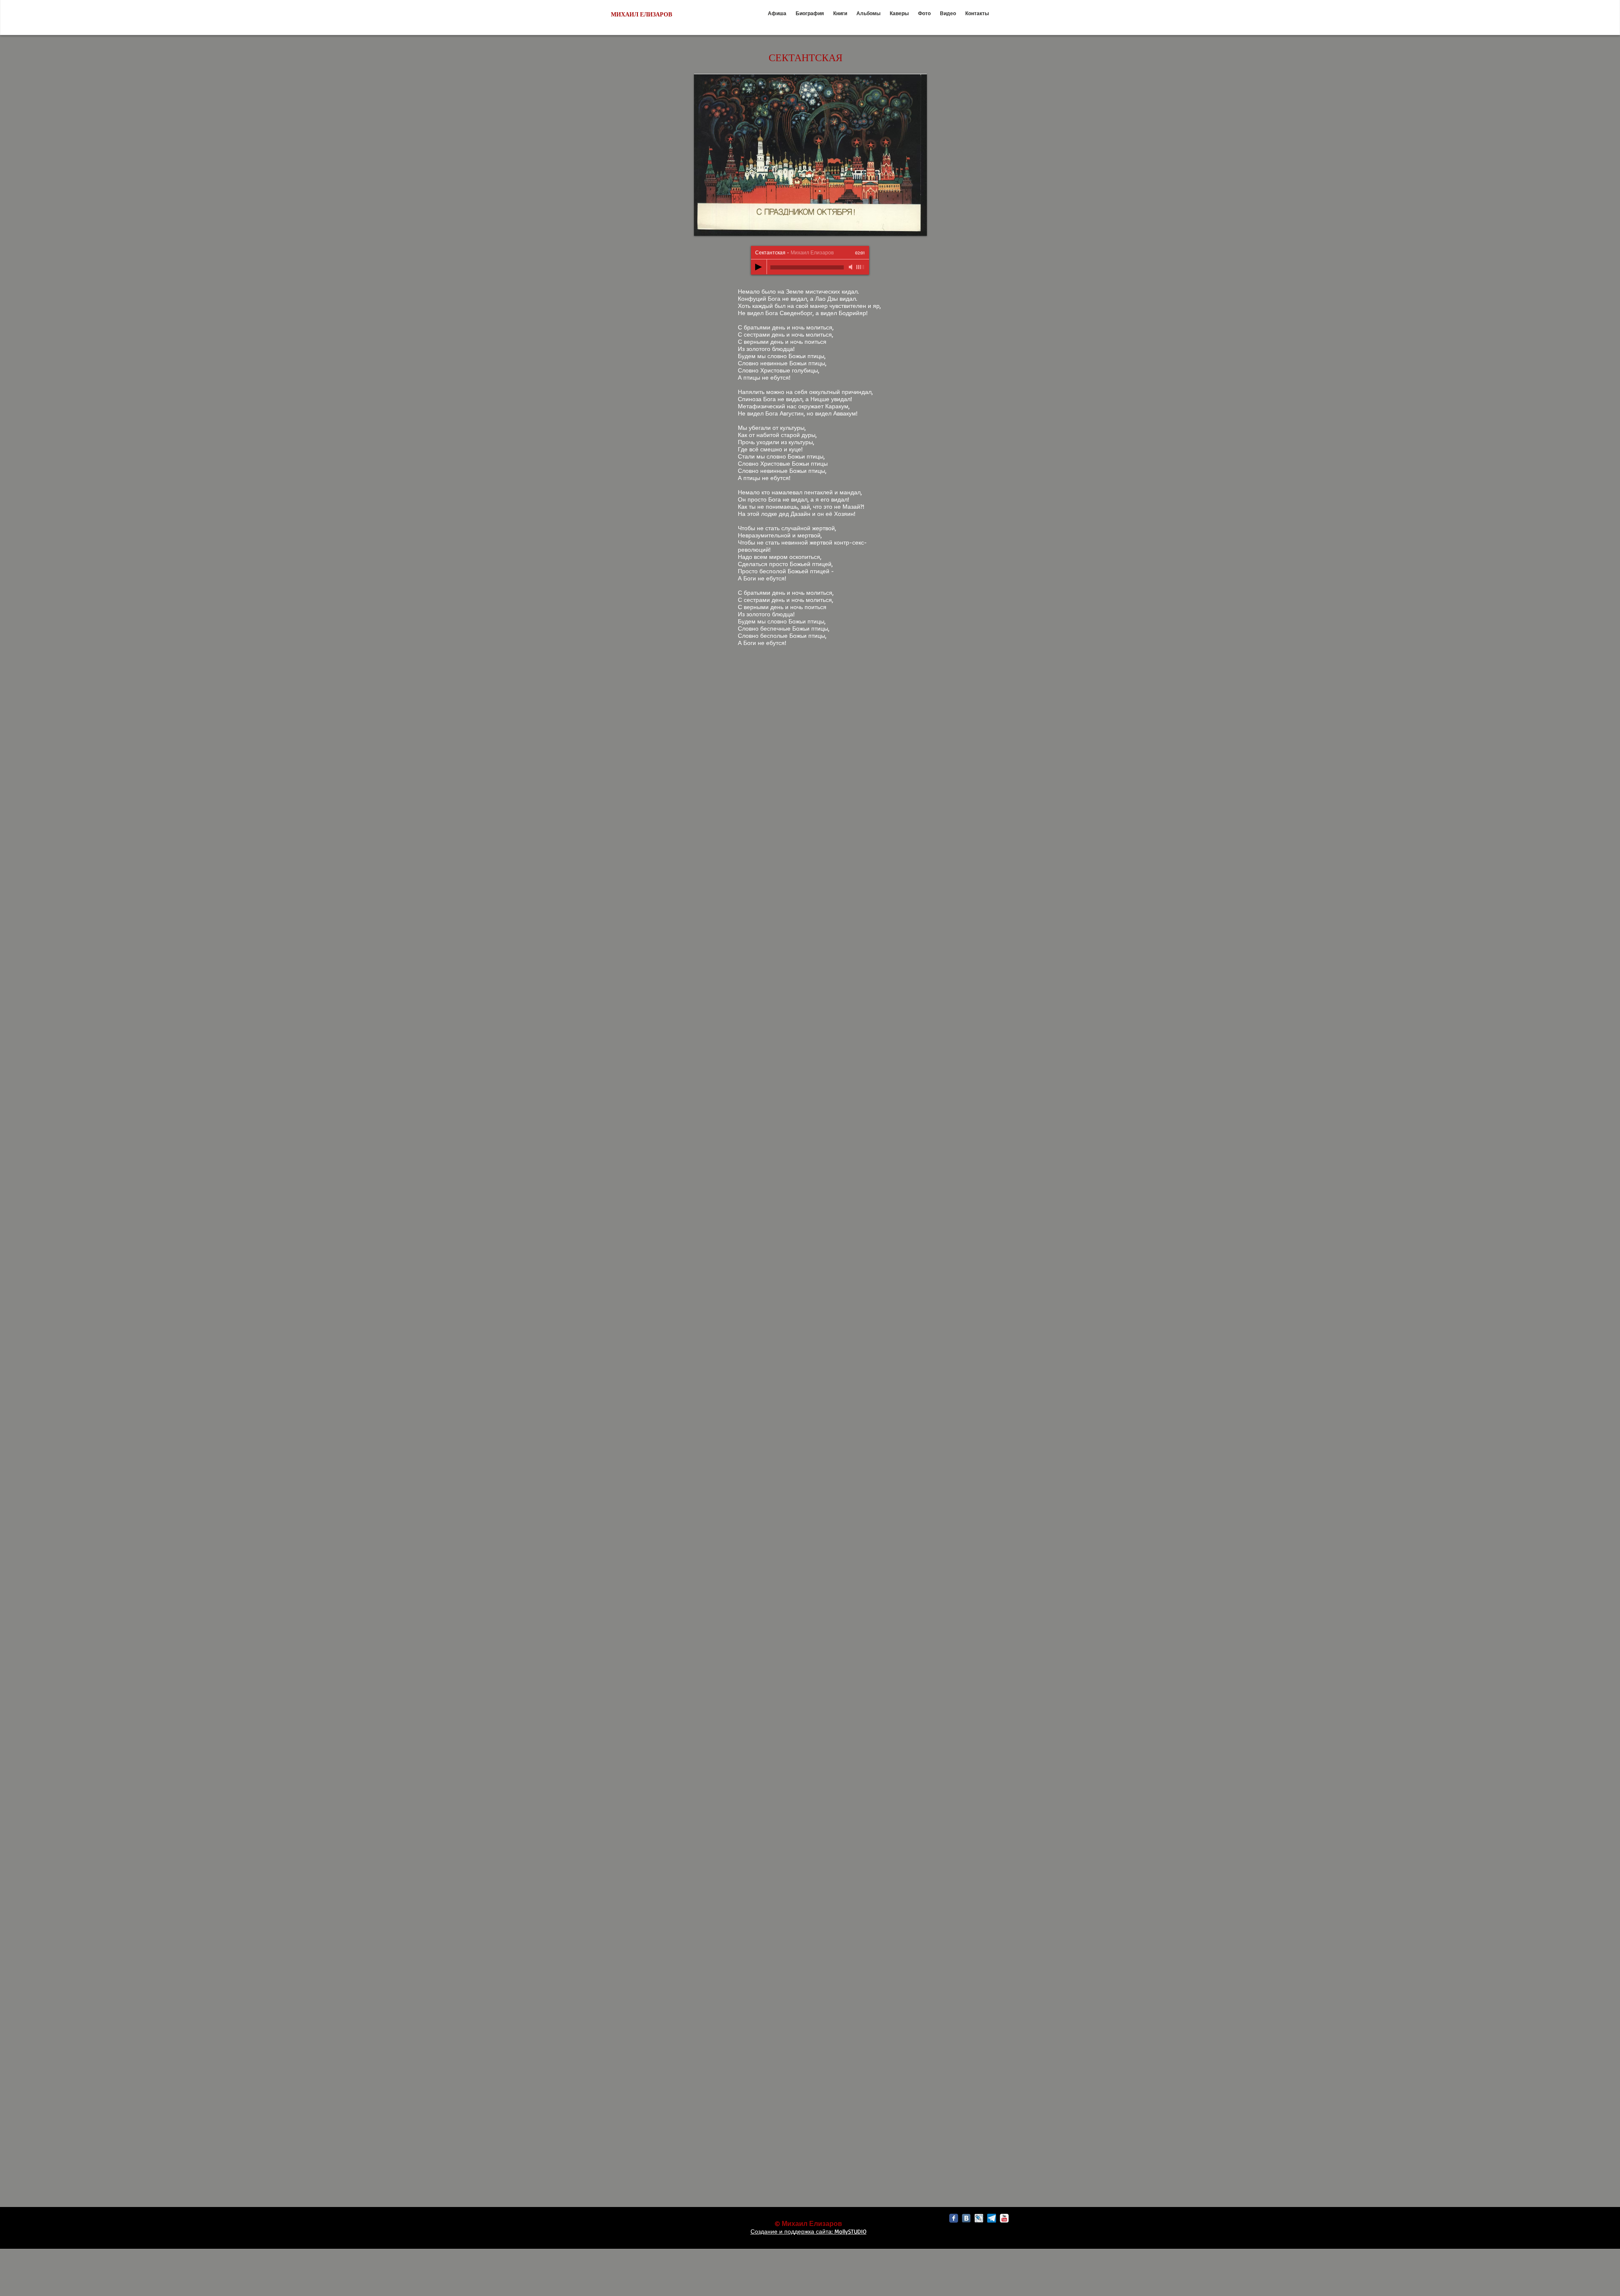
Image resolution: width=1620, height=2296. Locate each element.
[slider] (861, 267)
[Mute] (851, 267)
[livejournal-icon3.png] (979, 2218)
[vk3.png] (966, 2218)
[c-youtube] (1004, 2218)
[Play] (759, 267)
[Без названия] (992, 2218)
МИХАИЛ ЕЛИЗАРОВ (641, 15)
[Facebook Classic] (954, 2218)
